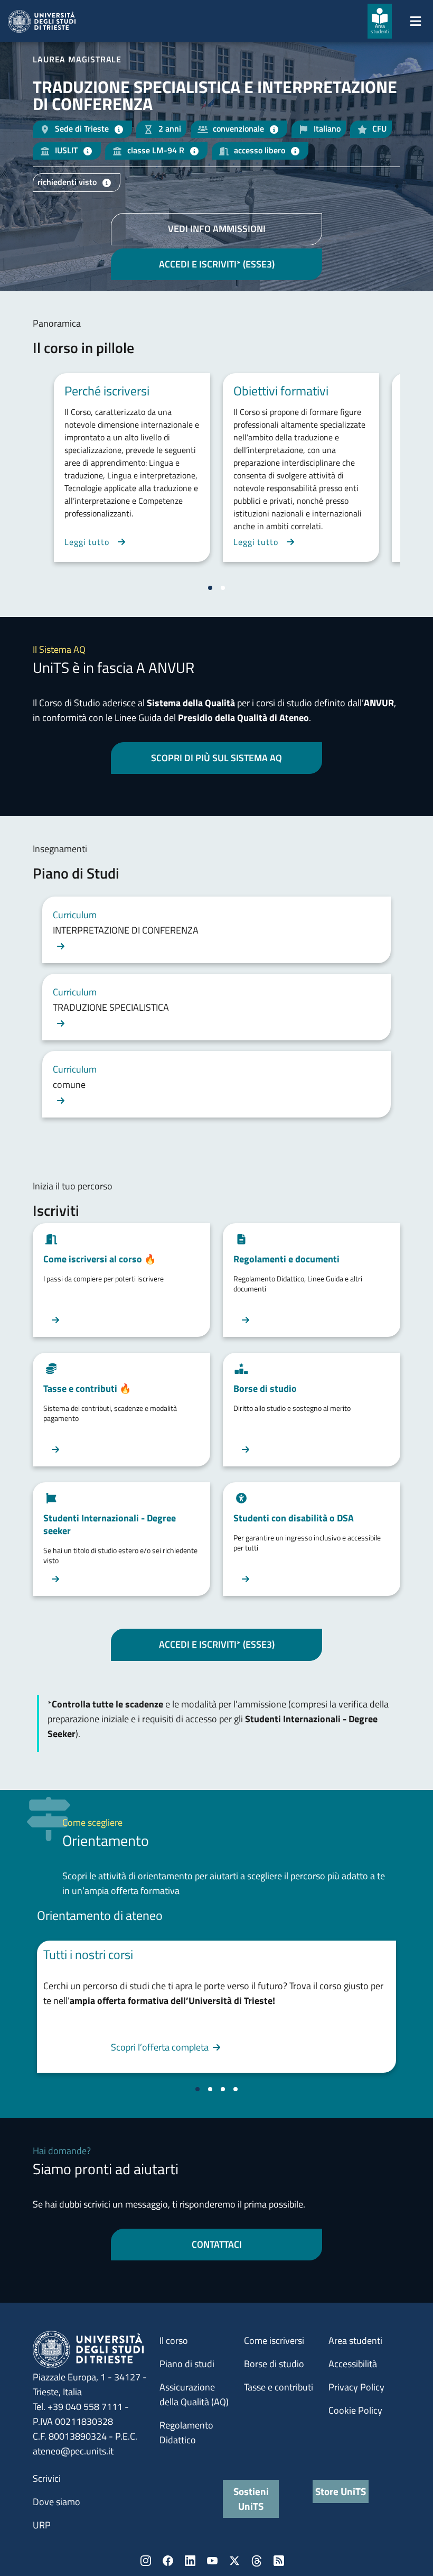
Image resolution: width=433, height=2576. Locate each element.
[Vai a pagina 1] (210, 588)
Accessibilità (353, 2364)
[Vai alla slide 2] (210, 2089)
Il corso (174, 2340)
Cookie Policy (355, 2410)
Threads (257, 2561)
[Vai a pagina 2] (223, 588)
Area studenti (355, 2340)
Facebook (168, 2561)
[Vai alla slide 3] (223, 2089)
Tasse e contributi (279, 2387)
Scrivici (47, 2478)
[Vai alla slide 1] (197, 2089)
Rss (279, 2561)
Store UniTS (341, 2491)
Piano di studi (187, 2364)
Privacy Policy (356, 2387)
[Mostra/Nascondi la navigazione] (416, 21)
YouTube (212, 2561)
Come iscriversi (274, 2340)
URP (42, 2525)
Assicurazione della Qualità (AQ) (194, 2394)
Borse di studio (274, 2364)
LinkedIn (190, 2561)
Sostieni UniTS (251, 2499)
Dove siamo (57, 2502)
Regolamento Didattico (186, 2432)
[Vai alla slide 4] (236, 2089)
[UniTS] (42, 21)
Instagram (146, 2561)
